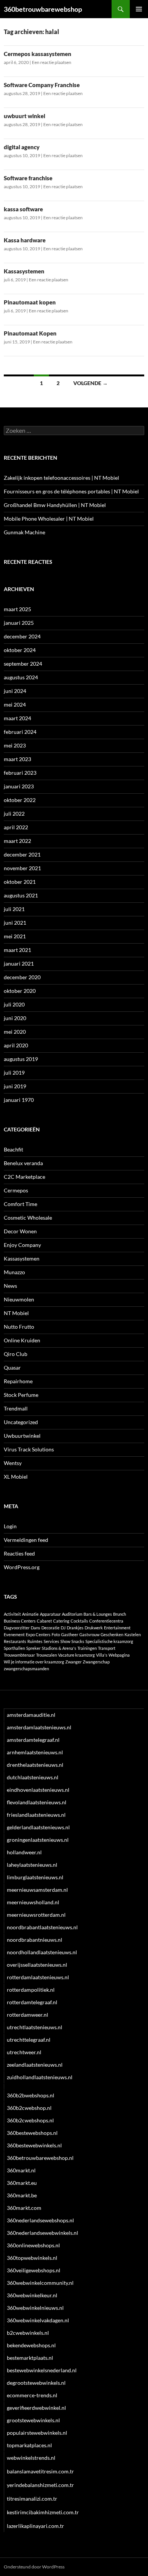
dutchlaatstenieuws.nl (33, 1777)
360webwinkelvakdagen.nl (38, 2320)
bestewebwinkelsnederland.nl (42, 2370)
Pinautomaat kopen (30, 302)
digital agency (22, 147)
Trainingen (87, 1648)
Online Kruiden (22, 1340)
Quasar (12, 1368)
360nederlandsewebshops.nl (40, 2220)
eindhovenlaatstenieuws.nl (38, 1790)
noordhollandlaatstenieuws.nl (42, 1952)
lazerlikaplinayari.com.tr (35, 2526)
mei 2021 (15, 936)
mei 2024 (15, 704)
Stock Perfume (21, 1395)
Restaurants (15, 1641)
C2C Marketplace (24, 1177)
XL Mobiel (16, 1477)
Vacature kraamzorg (76, 1655)
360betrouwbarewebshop (43, 9)
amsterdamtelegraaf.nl (33, 1740)
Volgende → (91, 383)
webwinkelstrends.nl (31, 2458)
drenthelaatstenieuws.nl (35, 1765)
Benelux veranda (23, 1163)
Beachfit (13, 1149)
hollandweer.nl (24, 1852)
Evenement (14, 1634)
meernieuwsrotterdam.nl (36, 1915)
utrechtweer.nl (24, 2052)
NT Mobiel (16, 1313)
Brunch (120, 1614)
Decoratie (50, 1628)
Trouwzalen (46, 1655)
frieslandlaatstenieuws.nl (36, 1815)
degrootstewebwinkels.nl (36, 2383)
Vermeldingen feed (26, 1540)
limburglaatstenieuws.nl (35, 1877)
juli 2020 (14, 1004)
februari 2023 (20, 773)
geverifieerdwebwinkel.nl (36, 2408)
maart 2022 (17, 841)
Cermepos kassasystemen (38, 54)
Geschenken (112, 1634)
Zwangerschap (96, 1662)
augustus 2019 (21, 1059)
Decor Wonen (20, 1231)
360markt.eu (22, 2183)
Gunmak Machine (24, 532)
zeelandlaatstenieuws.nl (35, 2065)
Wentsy (13, 1463)
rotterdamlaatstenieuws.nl (38, 1977)
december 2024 (22, 636)
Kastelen (133, 1634)
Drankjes (75, 1628)
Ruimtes (35, 1641)
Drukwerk (94, 1628)
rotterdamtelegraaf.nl (32, 2002)
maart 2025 (17, 609)
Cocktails (79, 1621)
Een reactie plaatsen (52, 62)
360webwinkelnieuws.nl (35, 2308)
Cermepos (16, 1190)
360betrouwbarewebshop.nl (40, 2158)
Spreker (33, 1648)
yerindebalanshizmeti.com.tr (40, 2485)
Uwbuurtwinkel (22, 1436)
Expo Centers (38, 1634)
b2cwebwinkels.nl (28, 2333)
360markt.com (24, 2208)
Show (65, 1641)
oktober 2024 (20, 650)
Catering (61, 1621)
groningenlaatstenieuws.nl (38, 1840)
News (10, 1286)
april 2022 (16, 827)
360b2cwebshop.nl (29, 2108)
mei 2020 (15, 1032)
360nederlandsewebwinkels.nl (43, 2233)
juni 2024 (15, 691)
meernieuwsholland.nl (33, 1902)
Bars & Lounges (98, 1614)
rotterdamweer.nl (28, 2015)
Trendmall (16, 1408)
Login (10, 1526)
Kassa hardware (25, 240)
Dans (35, 1628)
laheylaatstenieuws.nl (32, 1865)
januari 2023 (19, 786)
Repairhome (18, 1381)
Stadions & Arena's (59, 1648)
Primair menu (139, 9)
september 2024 (23, 664)
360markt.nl (21, 2170)
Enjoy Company (22, 1245)
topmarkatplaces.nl (29, 2445)
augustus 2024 (21, 677)
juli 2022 (14, 814)
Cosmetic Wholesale (28, 1218)
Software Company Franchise (42, 85)
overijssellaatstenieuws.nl (37, 1965)
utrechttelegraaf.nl (29, 2040)
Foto (56, 1634)
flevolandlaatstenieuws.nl (37, 1802)
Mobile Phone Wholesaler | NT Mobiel (49, 519)
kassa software (23, 209)
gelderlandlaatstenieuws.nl (38, 1827)
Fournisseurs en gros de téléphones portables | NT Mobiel (71, 491)
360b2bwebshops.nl (31, 2095)
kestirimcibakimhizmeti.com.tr (43, 2512)
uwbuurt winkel (24, 116)
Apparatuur (50, 1614)
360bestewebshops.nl (32, 2133)
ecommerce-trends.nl (32, 2395)
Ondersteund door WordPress (34, 2567)
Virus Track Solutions (29, 1449)
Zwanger (73, 1662)
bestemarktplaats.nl (30, 2358)
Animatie (30, 1614)
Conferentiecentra (106, 1621)
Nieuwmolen (19, 1299)
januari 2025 (19, 623)
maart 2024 (17, 718)
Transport (107, 1648)
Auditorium (72, 1614)
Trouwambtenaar (19, 1655)
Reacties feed (19, 1553)
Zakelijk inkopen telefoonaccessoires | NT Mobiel (61, 478)
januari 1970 (19, 1100)
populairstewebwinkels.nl (37, 2433)
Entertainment (117, 1628)
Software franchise (28, 178)
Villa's (102, 1655)
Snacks (78, 1641)
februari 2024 (20, 732)
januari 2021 (19, 963)
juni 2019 (15, 1086)
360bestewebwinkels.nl (34, 2145)
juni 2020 (15, 1018)
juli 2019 (14, 1073)
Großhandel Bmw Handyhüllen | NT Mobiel (55, 505)
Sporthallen (14, 1648)
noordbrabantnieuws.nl (35, 1940)
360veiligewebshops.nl (34, 2270)
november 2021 (22, 868)
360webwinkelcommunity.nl (40, 2283)
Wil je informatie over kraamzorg (34, 1662)
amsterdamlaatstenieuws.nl (39, 1727)
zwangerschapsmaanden (26, 1669)
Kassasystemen (24, 271)
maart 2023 (17, 759)
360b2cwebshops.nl (30, 2120)
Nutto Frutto (19, 1327)
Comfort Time (20, 1204)
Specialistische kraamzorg (109, 1641)
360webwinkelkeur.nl (32, 2295)
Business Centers (20, 1621)
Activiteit (12, 1614)
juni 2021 (15, 923)
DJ (63, 1628)
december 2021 (22, 854)
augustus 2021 (21, 895)
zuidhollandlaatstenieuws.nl (40, 2077)
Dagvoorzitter (17, 1628)
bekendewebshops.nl (31, 2345)
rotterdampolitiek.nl (31, 1990)
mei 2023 (15, 745)
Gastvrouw (89, 1634)
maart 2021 (17, 950)
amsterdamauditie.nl (31, 1715)
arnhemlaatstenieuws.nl (35, 1752)
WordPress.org (22, 1567)
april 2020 (16, 1045)
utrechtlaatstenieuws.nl (35, 2027)
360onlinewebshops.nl (33, 2245)
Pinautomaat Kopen (30, 333)
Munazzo (14, 1272)
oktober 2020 (20, 991)
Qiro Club (16, 1354)
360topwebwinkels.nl (32, 2258)
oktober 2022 (20, 800)
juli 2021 (14, 909)
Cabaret (44, 1621)
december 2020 (22, 977)
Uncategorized (21, 1422)
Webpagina (119, 1655)
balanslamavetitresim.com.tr (40, 2471)
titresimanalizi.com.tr (32, 2499)
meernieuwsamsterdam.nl (37, 1890)
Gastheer (70, 1634)
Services (51, 1641)
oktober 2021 (20, 882)
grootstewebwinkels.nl (33, 2420)
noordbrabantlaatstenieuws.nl (42, 1927)
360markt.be (22, 2195)
